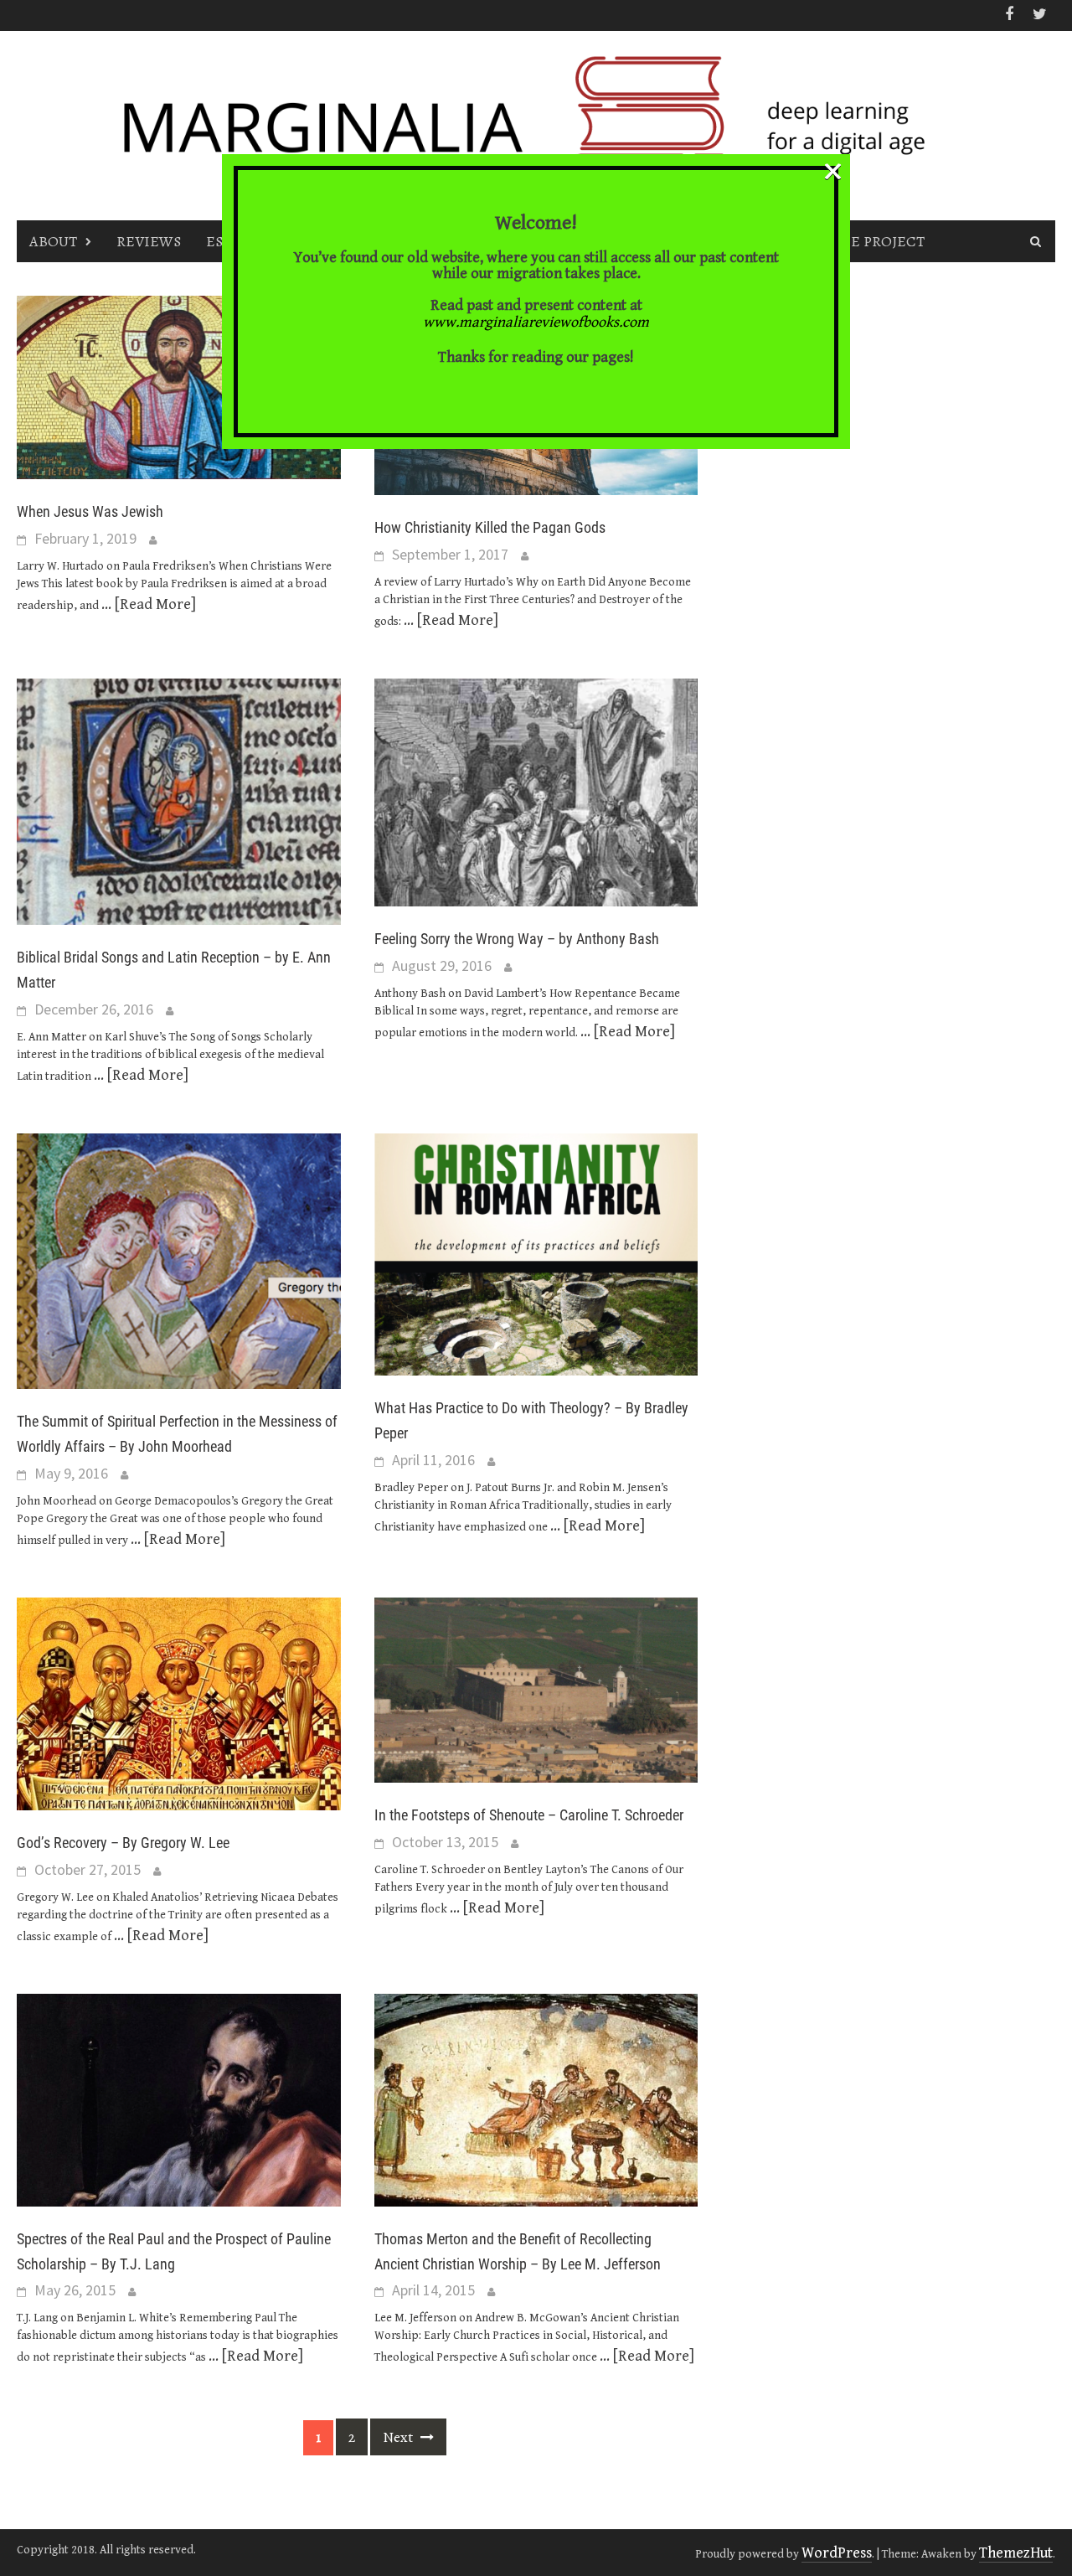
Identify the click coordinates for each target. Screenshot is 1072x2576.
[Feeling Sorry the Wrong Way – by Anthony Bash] (536, 791)
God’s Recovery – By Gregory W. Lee (123, 1843)
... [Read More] (149, 604)
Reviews (149, 241)
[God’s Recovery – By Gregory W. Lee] (179, 1703)
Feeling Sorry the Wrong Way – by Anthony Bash (517, 939)
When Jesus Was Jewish (90, 511)
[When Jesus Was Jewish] (179, 386)
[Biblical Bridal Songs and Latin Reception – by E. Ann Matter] (179, 800)
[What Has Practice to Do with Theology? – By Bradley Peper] (536, 1254)
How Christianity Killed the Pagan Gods (490, 527)
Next (399, 2437)
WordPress (837, 2553)
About (53, 241)
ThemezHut (1016, 2553)
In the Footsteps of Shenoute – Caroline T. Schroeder (529, 1815)
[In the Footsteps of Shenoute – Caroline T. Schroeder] (536, 1689)
